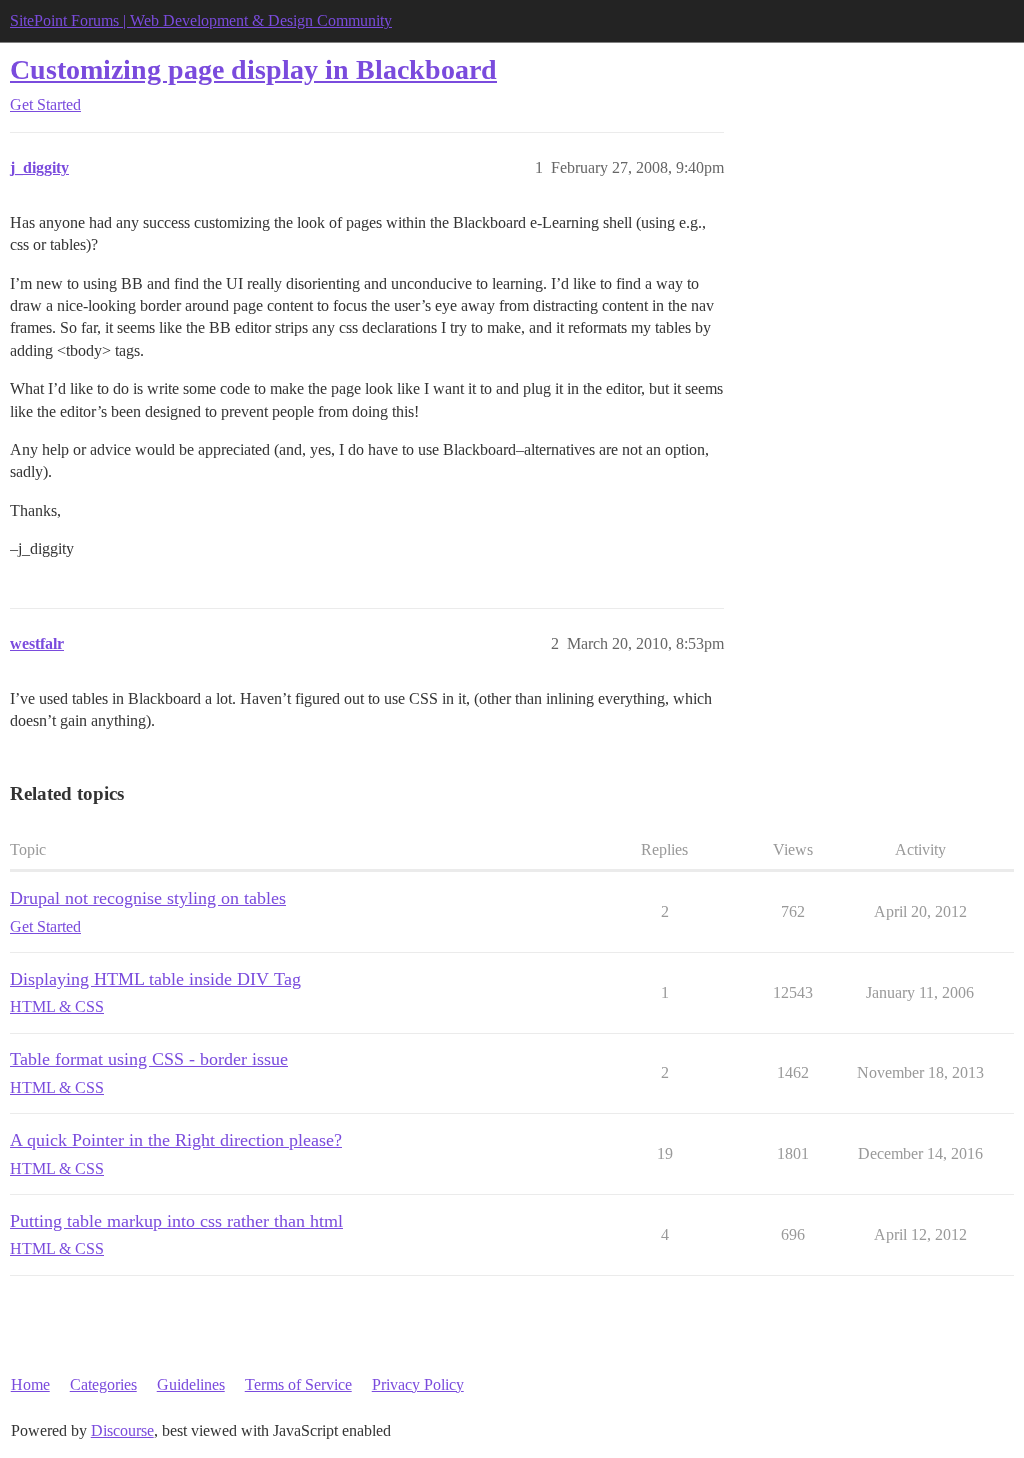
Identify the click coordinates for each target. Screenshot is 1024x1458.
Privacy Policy (418, 1384)
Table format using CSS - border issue (149, 1059)
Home (30, 1384)
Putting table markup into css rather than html (176, 1221)
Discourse (122, 1430)
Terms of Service (298, 1384)
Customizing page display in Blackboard (253, 69)
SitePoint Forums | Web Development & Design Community (201, 20)
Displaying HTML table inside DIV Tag (155, 979)
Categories (103, 1384)
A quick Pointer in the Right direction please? (176, 1140)
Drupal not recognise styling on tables (148, 898)
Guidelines (191, 1384)
